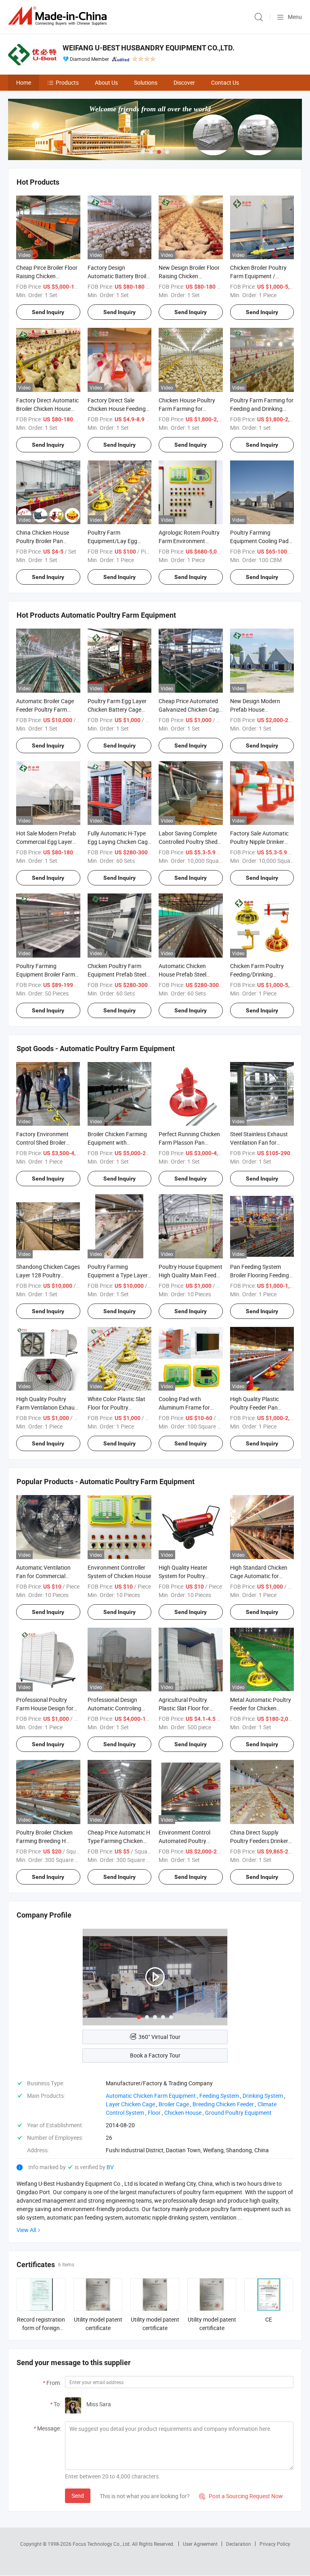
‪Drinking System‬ (263, 2096)
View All (26, 2230)
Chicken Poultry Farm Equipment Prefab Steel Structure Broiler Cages (117, 974)
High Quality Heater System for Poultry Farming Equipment (183, 1576)
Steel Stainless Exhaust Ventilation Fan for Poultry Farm (259, 1142)
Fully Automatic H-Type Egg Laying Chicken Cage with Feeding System (119, 842)
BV (110, 2167)
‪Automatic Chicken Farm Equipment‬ (151, 2096)
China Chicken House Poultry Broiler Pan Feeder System (43, 541)
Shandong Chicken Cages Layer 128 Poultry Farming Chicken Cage (48, 1275)
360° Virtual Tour (159, 2037)
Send (78, 2496)
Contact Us (225, 82)
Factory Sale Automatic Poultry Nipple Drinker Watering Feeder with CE (261, 842)
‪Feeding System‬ (219, 2096)
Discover (184, 82)
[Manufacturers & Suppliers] (59, 16)
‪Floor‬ (154, 2113)
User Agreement (200, 2544)
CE (269, 2319)
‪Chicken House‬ (183, 2113)
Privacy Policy (275, 2544)
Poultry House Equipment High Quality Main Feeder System (191, 1275)
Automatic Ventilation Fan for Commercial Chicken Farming (43, 1576)
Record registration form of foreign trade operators (41, 2328)
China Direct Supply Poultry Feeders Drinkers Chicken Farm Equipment (261, 1841)
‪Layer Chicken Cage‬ (130, 2104)
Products (67, 82)
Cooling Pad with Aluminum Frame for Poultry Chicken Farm (185, 1407)
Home (24, 82)
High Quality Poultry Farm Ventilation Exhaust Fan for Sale (48, 1407)
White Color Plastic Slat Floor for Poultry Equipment (116, 1407)
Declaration (239, 2544)
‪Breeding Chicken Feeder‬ (223, 2104)
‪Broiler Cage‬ (174, 2104)
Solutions (146, 82)
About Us (106, 82)
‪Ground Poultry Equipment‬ (238, 2113)
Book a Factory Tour (155, 2055)
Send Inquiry (48, 312)
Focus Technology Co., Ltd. (102, 2544)
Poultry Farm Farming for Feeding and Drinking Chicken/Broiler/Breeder (262, 409)
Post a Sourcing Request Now (241, 2496)
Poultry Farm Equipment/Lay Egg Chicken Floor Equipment (119, 541)
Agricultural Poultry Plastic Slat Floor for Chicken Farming (184, 1708)
